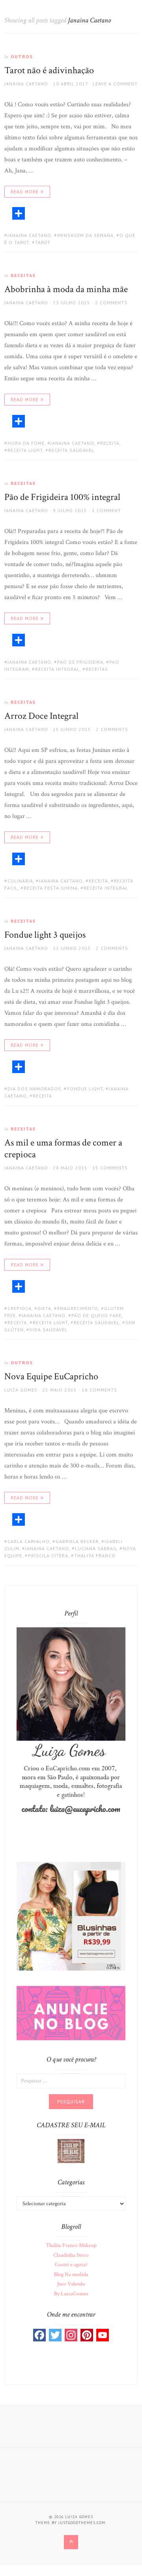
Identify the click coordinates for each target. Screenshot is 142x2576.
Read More (25, 192)
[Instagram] (71, 2335)
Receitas (23, 275)
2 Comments (111, 303)
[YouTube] (103, 2335)
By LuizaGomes (71, 2294)
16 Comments (99, 1390)
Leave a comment (115, 84)
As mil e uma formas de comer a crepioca (63, 1148)
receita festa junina (51, 888)
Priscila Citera (48, 1555)
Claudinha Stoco (71, 2255)
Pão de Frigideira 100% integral (62, 497)
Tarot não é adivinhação (49, 70)
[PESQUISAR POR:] (71, 2080)
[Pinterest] (87, 2335)
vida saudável (49, 1330)
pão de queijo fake (96, 1315)
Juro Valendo (71, 2284)
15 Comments (110, 1168)
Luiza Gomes (21, 1390)
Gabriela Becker (77, 1541)
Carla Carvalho (29, 1541)
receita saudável (71, 450)
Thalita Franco (95, 1555)
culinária (20, 881)
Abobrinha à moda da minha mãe (66, 289)
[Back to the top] (71, 2542)
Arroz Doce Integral (41, 716)
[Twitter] (55, 2335)
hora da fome (26, 443)
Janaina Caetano (26, 84)
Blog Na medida (71, 2274)
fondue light (85, 1089)
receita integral (57, 669)
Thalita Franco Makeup (71, 2245)
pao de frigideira (80, 662)
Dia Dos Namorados (34, 1089)
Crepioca (20, 1308)
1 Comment (106, 510)
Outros (22, 56)
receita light (25, 450)
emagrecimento (78, 1308)
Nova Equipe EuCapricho (51, 1376)
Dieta (44, 1308)
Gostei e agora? (71, 2265)
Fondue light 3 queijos (45, 935)
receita (110, 443)
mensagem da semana (85, 235)
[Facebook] (39, 2335)
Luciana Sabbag (96, 1548)
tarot (43, 242)
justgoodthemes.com (82, 2523)
